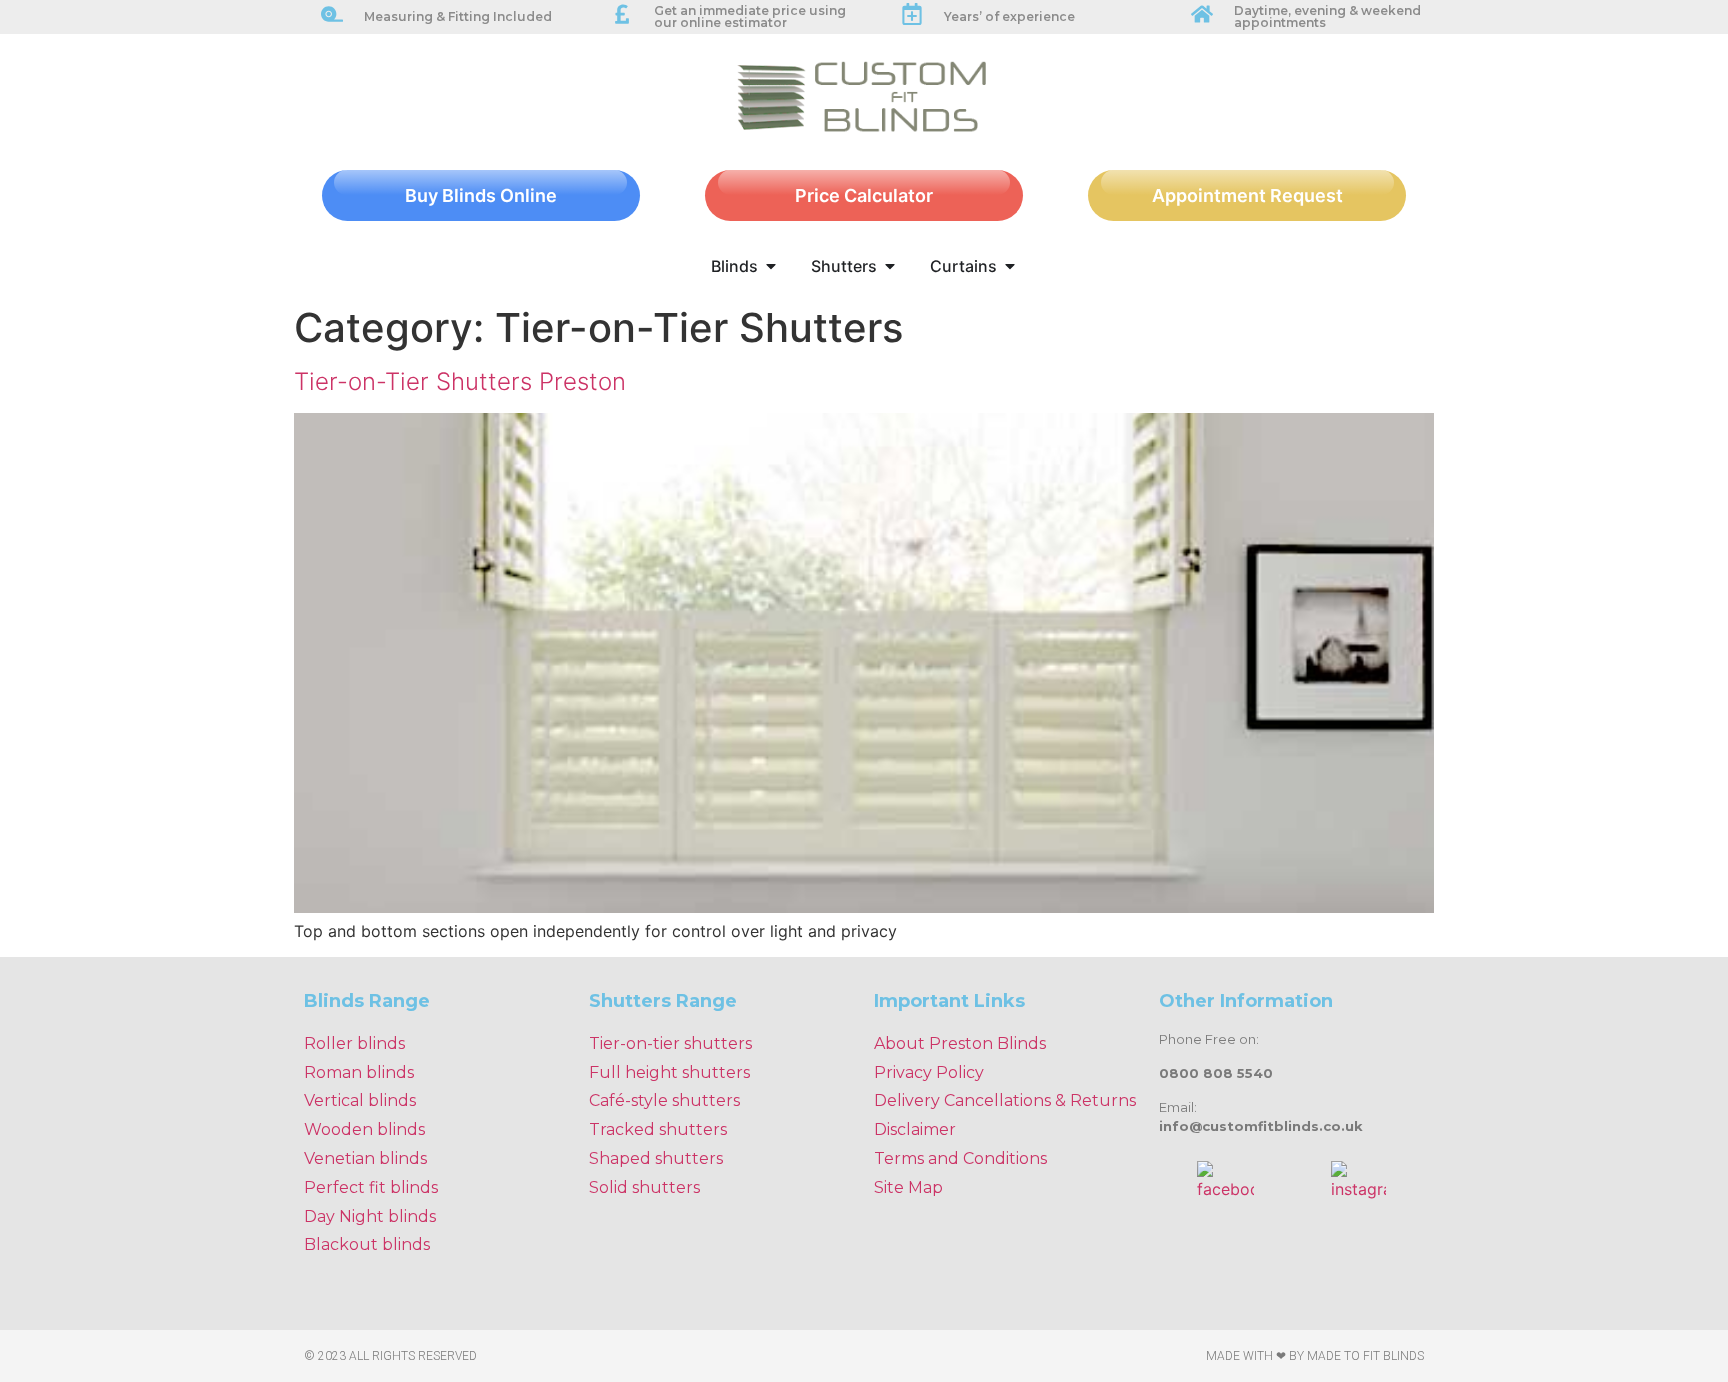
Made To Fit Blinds (1365, 1356)
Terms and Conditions (960, 1158)
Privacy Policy (929, 1072)
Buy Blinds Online (481, 195)
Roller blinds (354, 1043)
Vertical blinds (360, 1100)
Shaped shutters (656, 1158)
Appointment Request (1247, 195)
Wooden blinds (364, 1129)
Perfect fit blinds (371, 1187)
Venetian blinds (365, 1158)
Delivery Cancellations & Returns (1005, 1100)
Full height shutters (669, 1072)
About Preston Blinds (960, 1043)
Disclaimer (915, 1129)
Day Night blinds (370, 1216)
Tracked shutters (658, 1129)
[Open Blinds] (771, 266)
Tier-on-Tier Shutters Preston (460, 381)
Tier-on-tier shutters (670, 1043)
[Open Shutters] (890, 266)
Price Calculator (864, 195)
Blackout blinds (367, 1244)
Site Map (908, 1187)
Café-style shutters (664, 1100)
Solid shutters (644, 1187)
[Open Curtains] (1010, 266)
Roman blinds (359, 1072)
